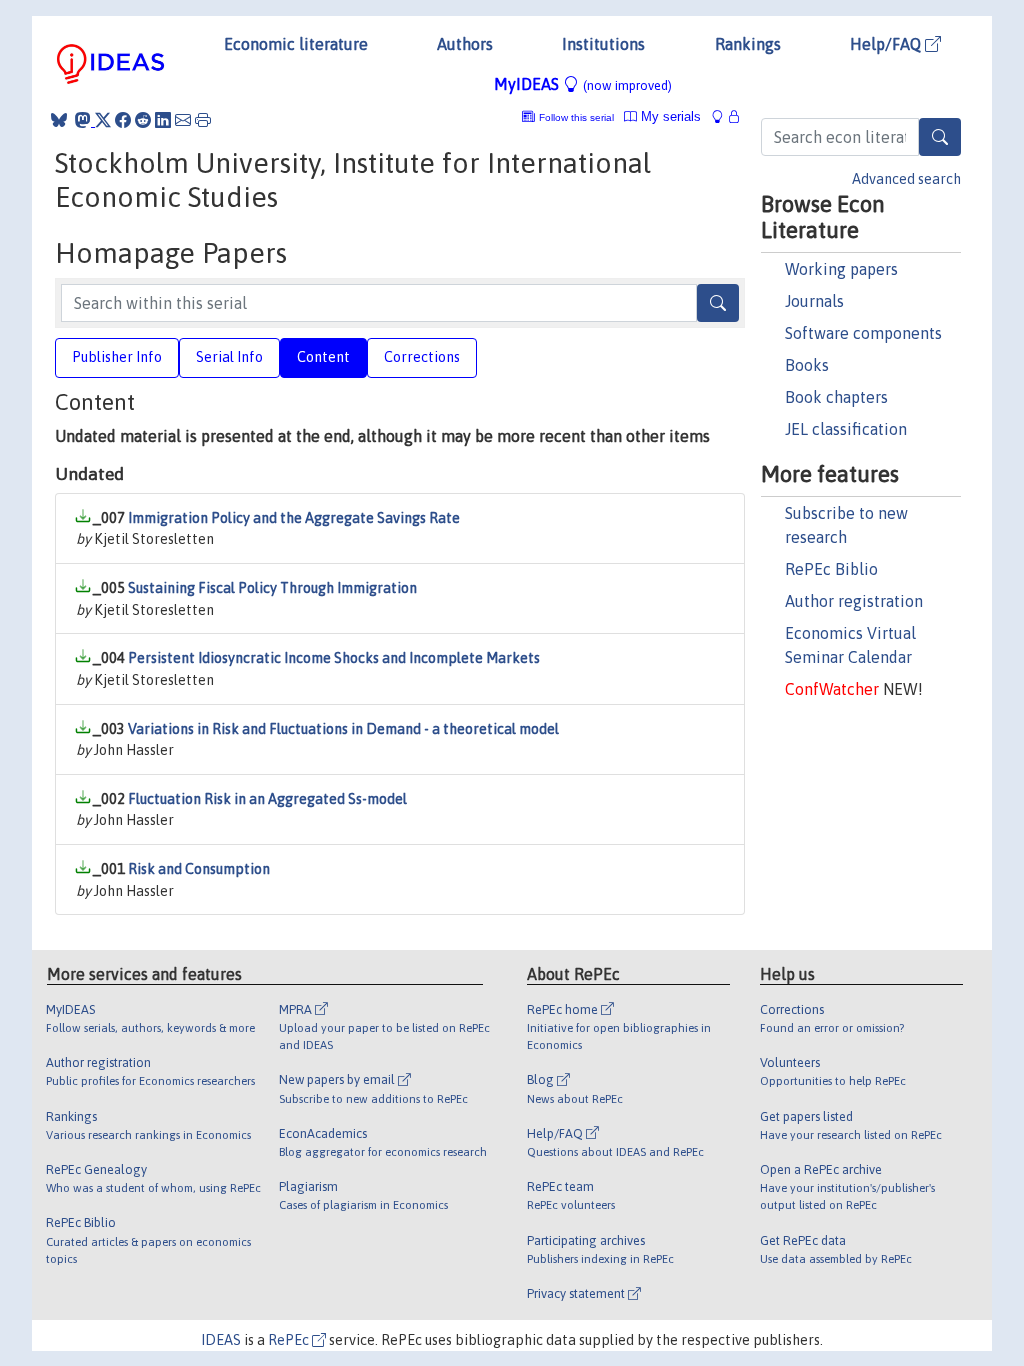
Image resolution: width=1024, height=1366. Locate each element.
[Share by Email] (183, 120)
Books (807, 365)
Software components (863, 333)
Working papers (841, 269)
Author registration (854, 601)
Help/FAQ (887, 44)
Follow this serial (576, 117)
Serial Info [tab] (229, 357)
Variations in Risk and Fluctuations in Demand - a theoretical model (343, 729)
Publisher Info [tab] (117, 357)
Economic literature (296, 44)
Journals (814, 301)
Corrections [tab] (422, 357)
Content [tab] (323, 357)
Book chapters (836, 397)
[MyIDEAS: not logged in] (723, 116)
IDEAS (221, 1340)
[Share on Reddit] (143, 120)
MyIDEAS (583, 84)
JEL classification (846, 429)
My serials (669, 116)
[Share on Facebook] (123, 120)
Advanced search (906, 179)
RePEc (290, 1340)
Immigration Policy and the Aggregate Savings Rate (294, 518)
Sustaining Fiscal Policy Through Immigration (272, 588)
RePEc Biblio (831, 569)
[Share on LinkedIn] (163, 120)
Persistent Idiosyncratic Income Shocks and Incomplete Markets (334, 658)
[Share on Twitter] (103, 120)
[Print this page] (203, 120)
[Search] (940, 137)
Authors (465, 44)
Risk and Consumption (199, 869)
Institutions (603, 44)
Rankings (748, 44)
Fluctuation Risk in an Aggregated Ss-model (267, 799)
